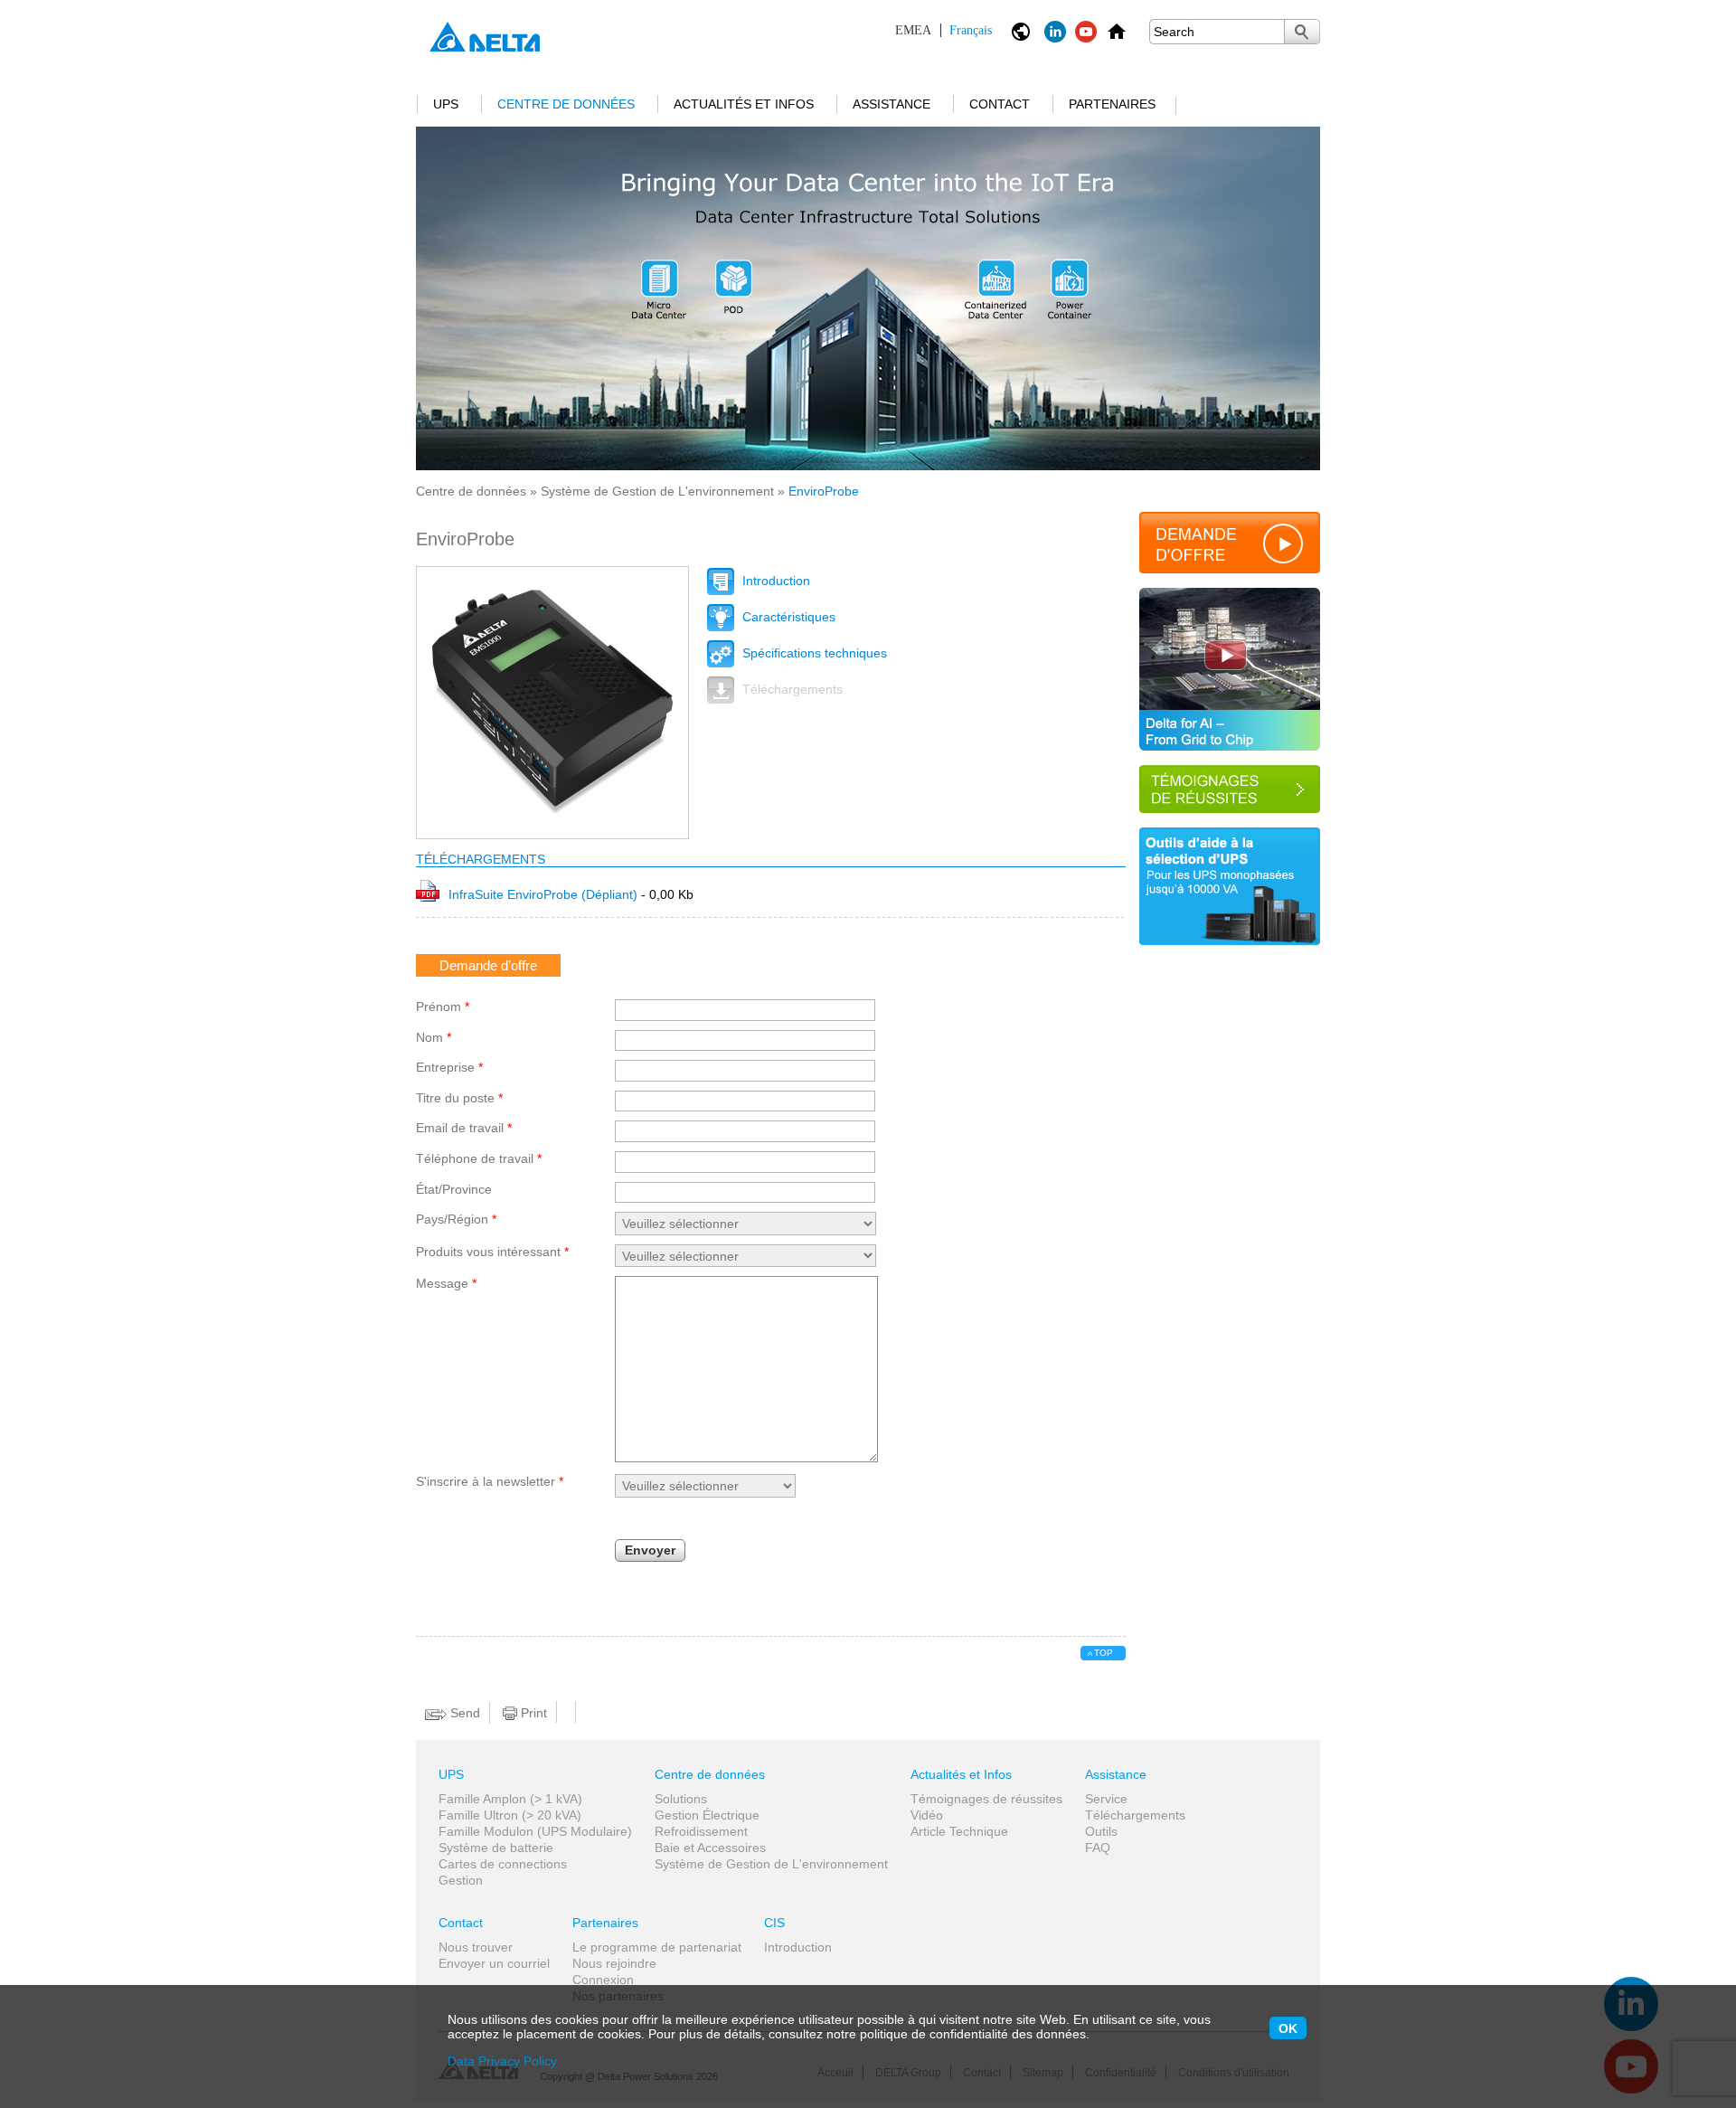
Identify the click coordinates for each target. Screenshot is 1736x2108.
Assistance (892, 104)
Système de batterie (496, 1848)
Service (1106, 1799)
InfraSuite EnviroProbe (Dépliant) (545, 894)
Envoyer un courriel (494, 1963)
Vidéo (927, 1815)
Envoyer (650, 1550)
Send (463, 1713)
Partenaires (1112, 104)
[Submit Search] (1302, 32)
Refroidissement (701, 1831)
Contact (1000, 104)
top (1104, 1653)
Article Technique (959, 1831)
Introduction (774, 581)
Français (943, 30)
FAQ (1098, 1848)
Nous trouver (476, 1947)
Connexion (603, 1980)
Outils (1101, 1831)
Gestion (461, 1880)
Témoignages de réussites (986, 1799)
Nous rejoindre (614, 1963)
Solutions (681, 1799)
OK (1288, 2028)
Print (532, 1713)
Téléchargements (791, 689)
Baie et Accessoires (710, 1848)
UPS (446, 104)
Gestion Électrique (707, 1815)
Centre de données (566, 104)
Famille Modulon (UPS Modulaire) (535, 1831)
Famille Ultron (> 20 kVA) (510, 1815)
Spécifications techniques (813, 653)
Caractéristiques (787, 617)
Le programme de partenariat (657, 1947)
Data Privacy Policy (502, 2061)
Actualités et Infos (744, 104)
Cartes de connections (503, 1864)
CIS (774, 1923)
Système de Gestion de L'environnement (657, 491)
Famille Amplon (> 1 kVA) (510, 1799)
